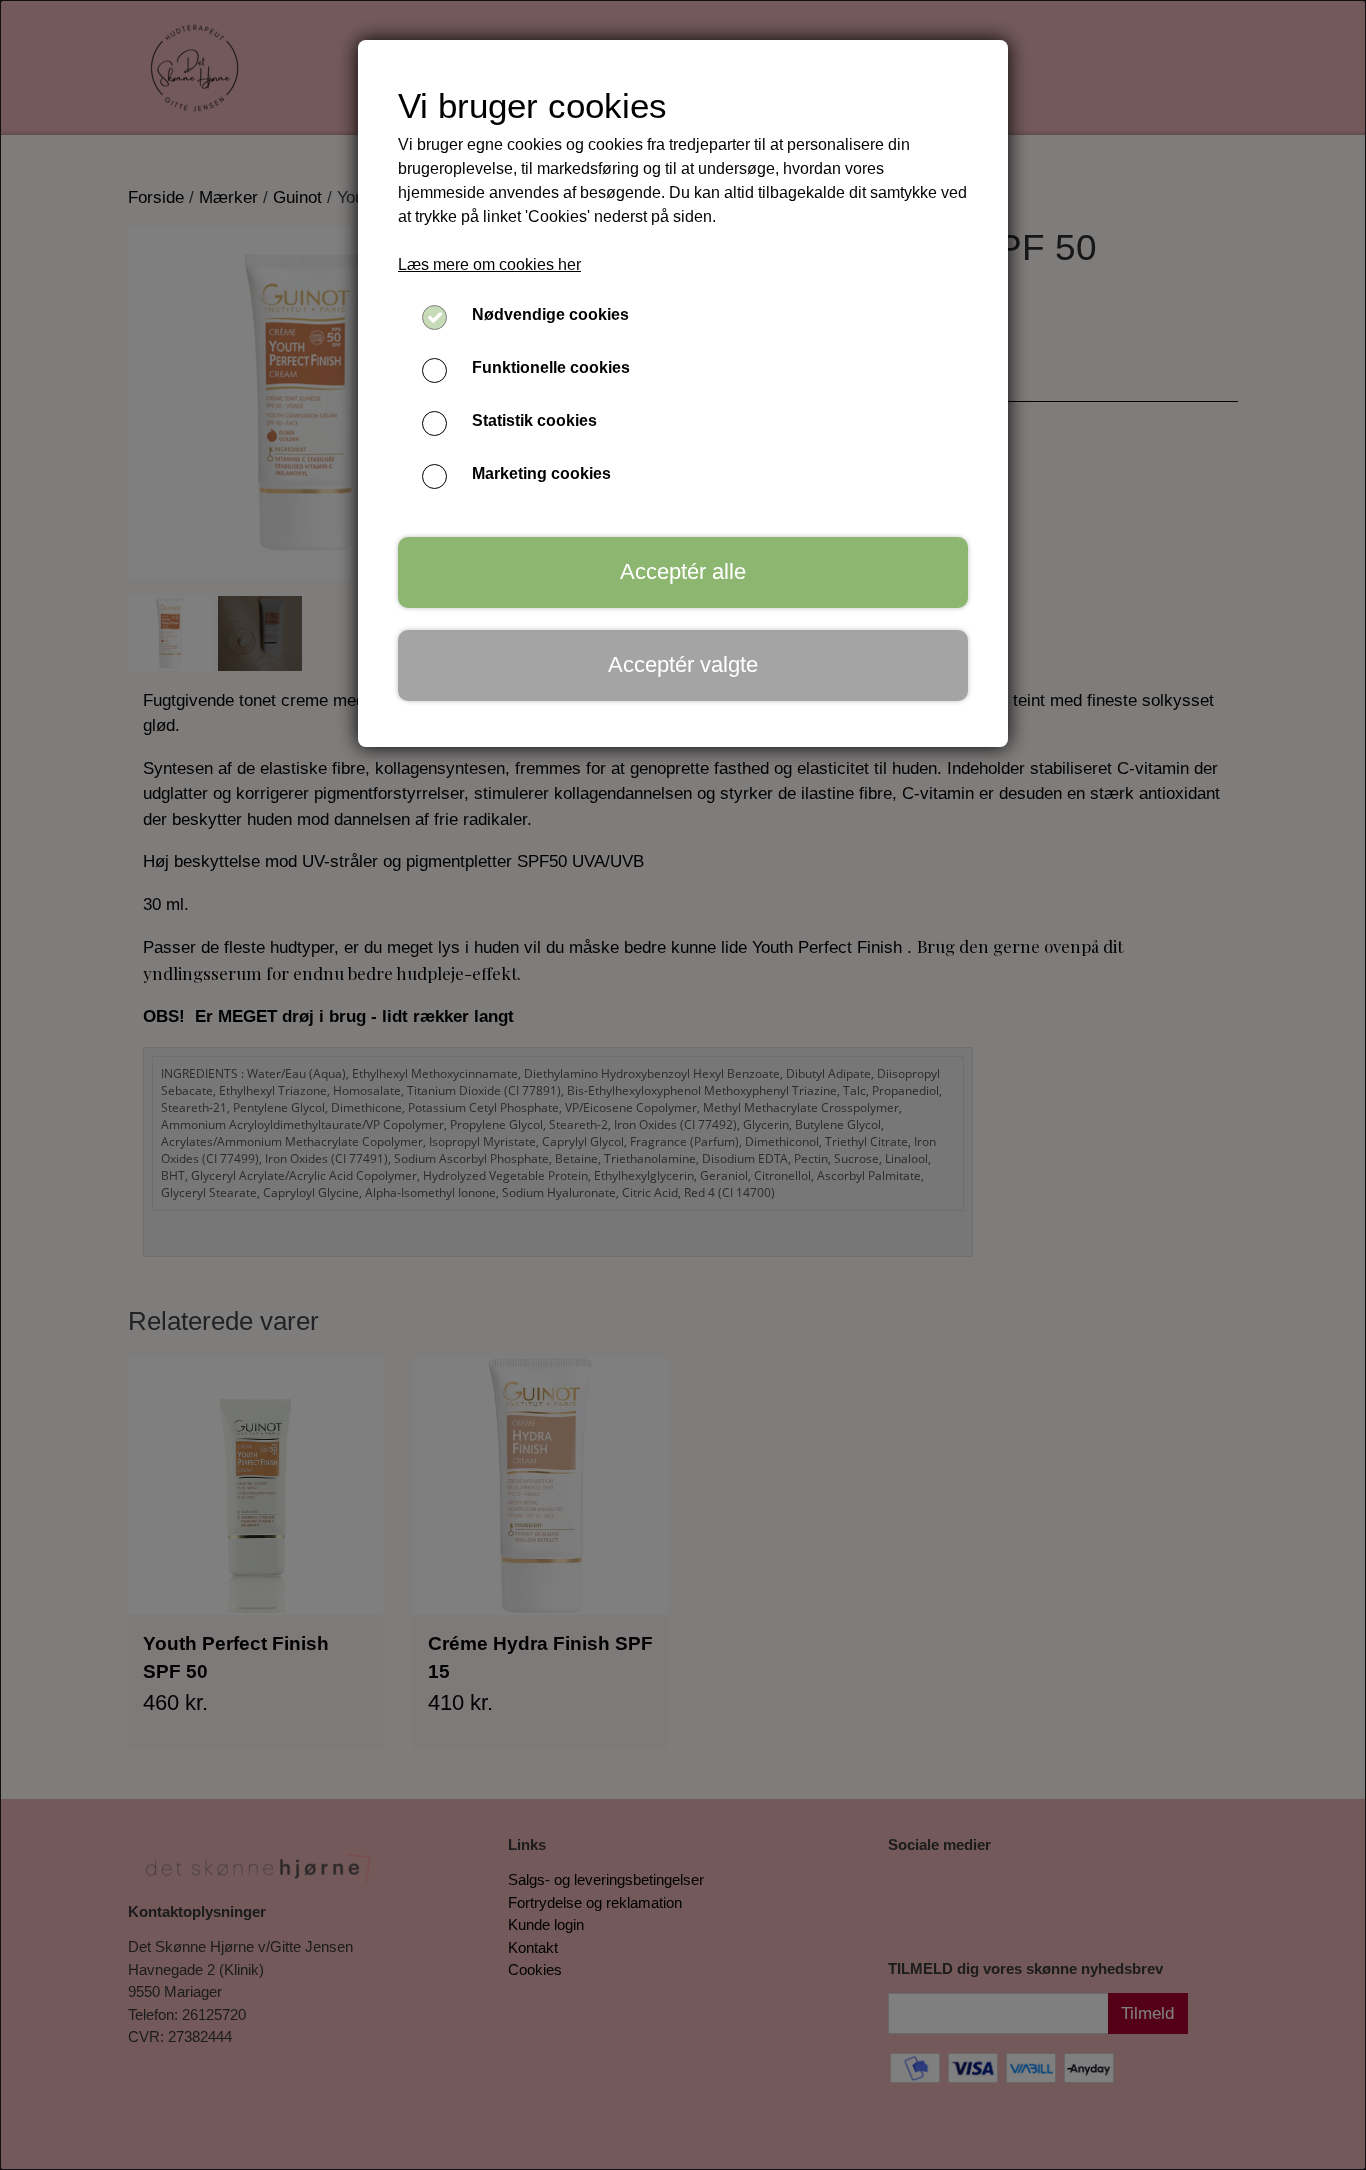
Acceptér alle (683, 571)
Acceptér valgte (683, 664)
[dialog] (683, 1085)
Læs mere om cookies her (489, 264)
